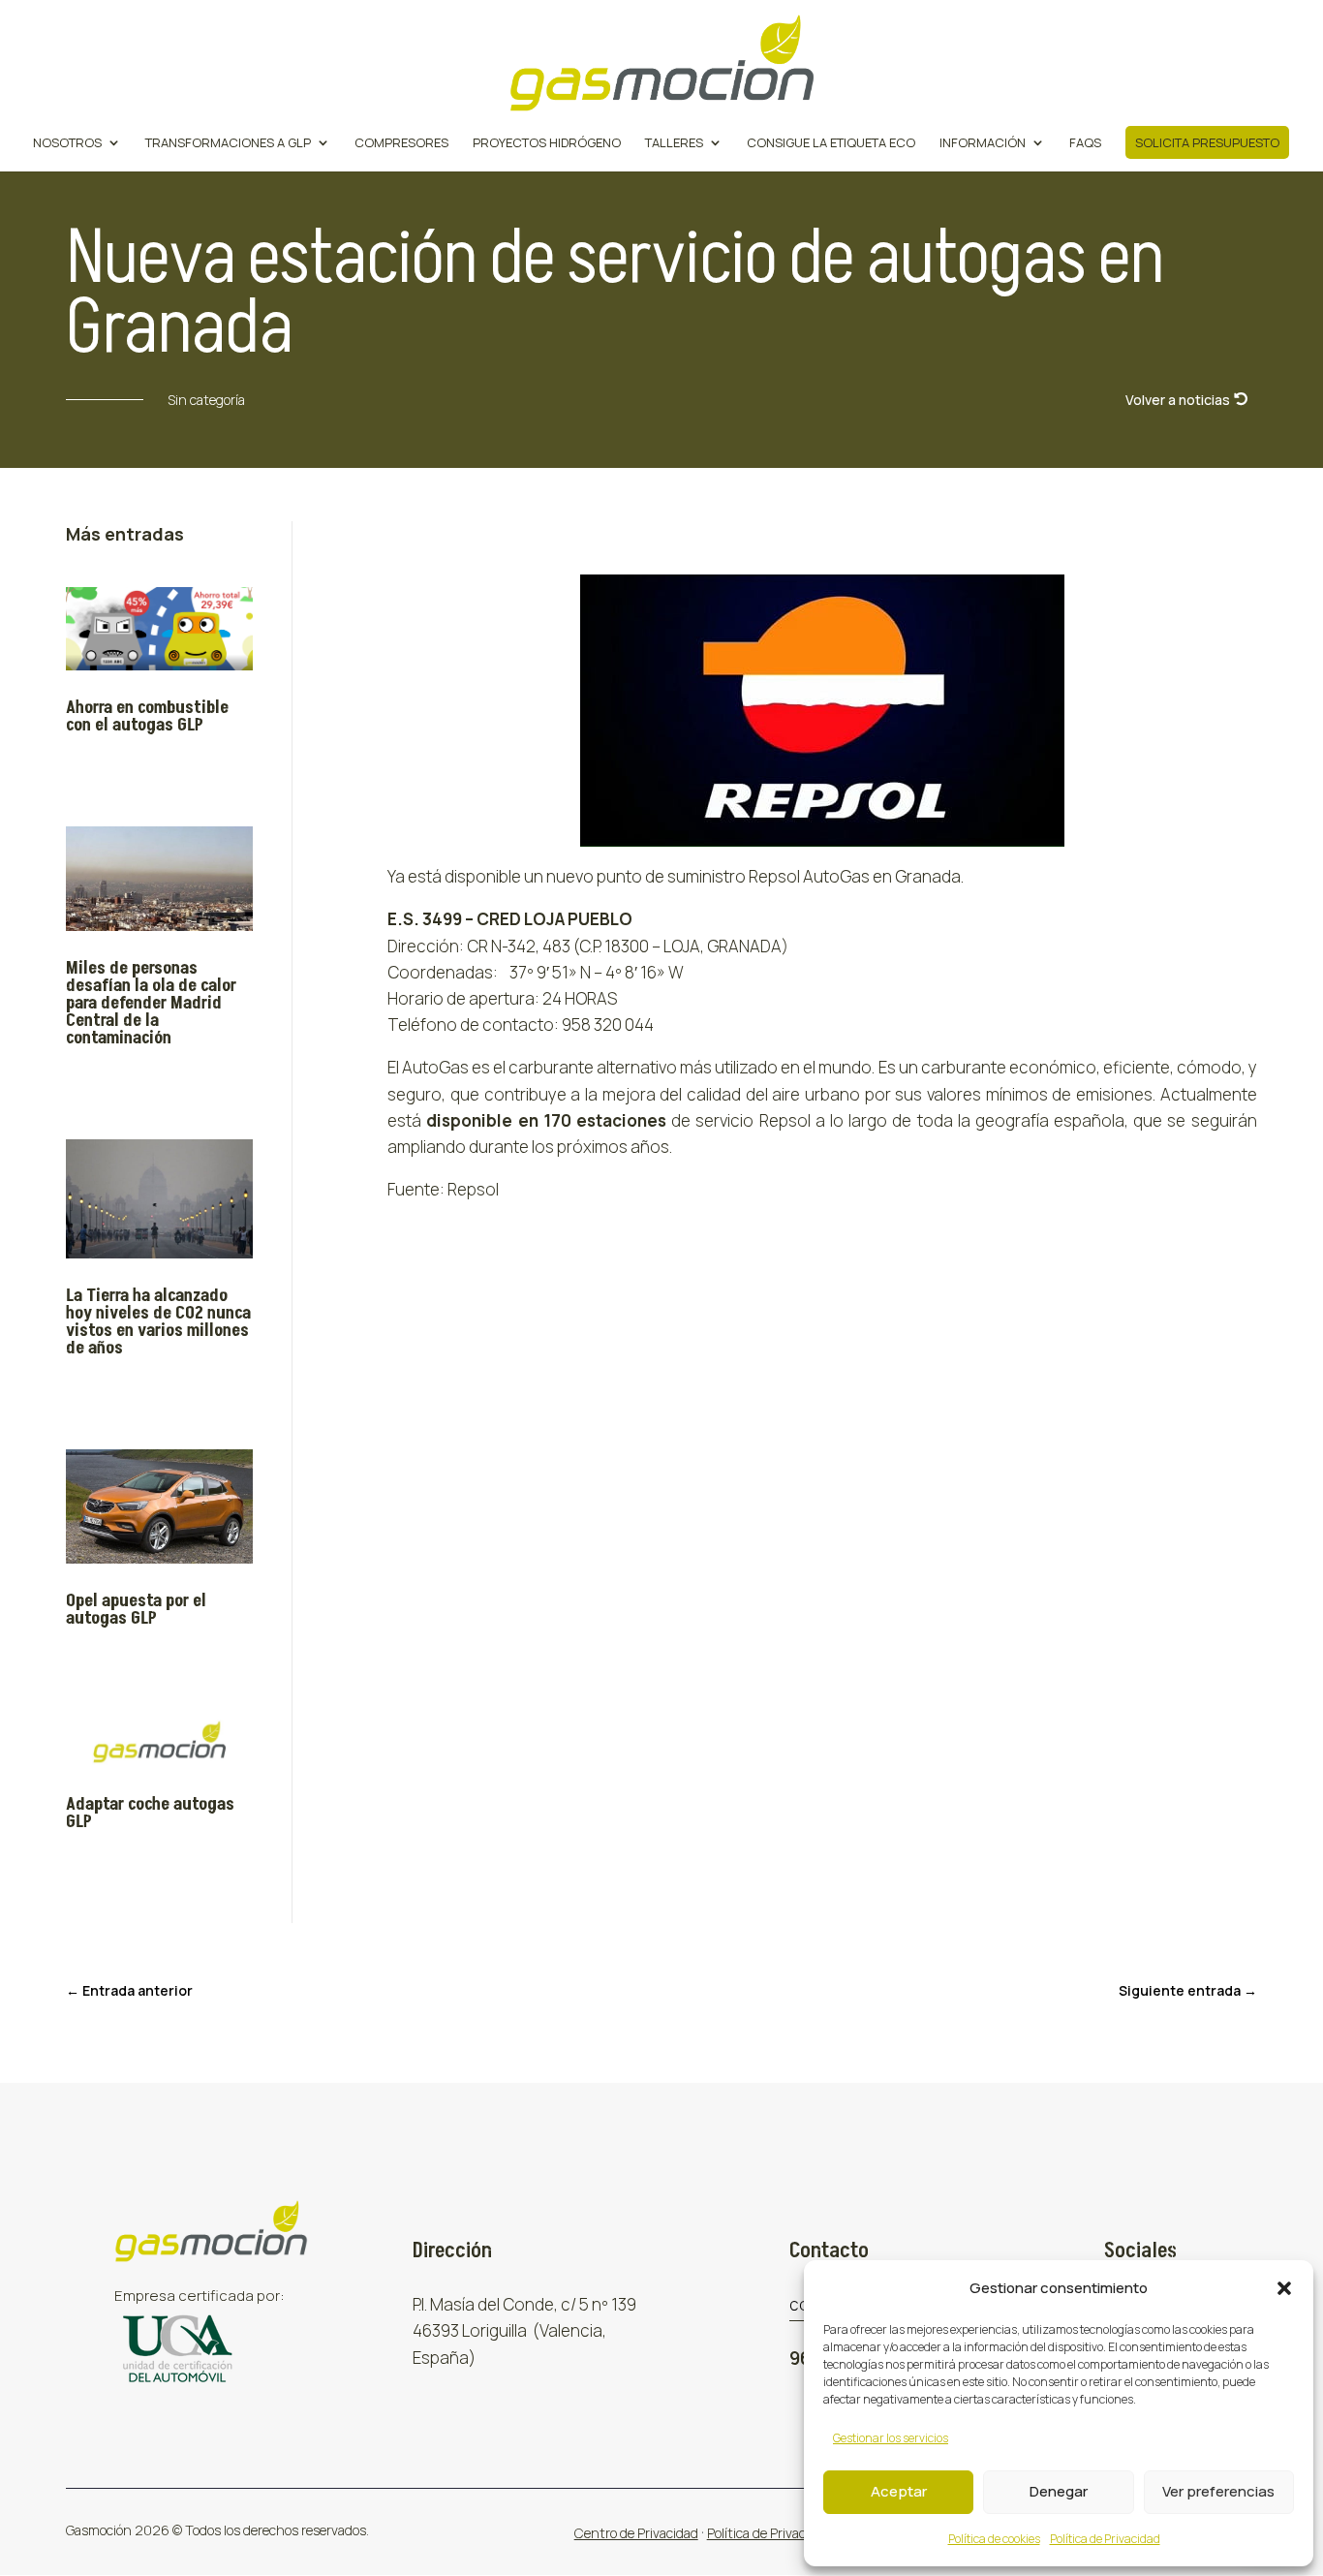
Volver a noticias (1178, 400)
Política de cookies (994, 2539)
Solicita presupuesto (1207, 142)
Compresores (401, 143)
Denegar (1059, 2491)
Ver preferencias (1218, 2491)
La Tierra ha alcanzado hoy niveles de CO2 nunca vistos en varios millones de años (158, 1322)
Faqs (1085, 143)
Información (983, 143)
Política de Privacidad (1105, 2539)
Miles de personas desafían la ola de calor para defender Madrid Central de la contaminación (151, 1003)
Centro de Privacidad (636, 2533)
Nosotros (67, 143)
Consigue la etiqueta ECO (831, 143)
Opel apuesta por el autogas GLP (136, 1610)
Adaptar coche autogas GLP (150, 1813)
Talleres (674, 143)
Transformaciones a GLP (228, 143)
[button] (1284, 2288)
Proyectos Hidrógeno (547, 143)
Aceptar (899, 2491)
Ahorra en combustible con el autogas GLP (147, 716)
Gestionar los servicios (891, 2438)
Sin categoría (206, 400)
